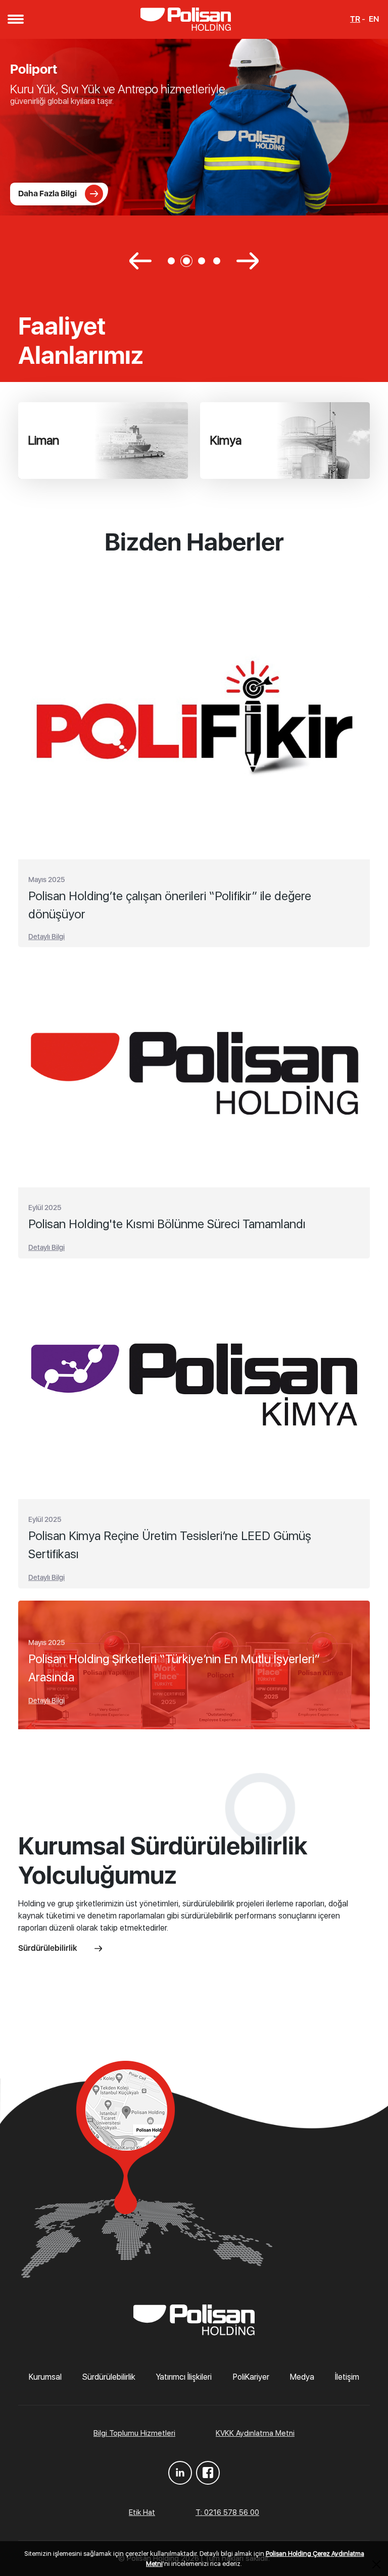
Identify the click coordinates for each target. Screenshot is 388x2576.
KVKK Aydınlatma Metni (255, 2433)
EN (374, 19)
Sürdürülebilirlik (49, 1948)
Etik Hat (142, 2512)
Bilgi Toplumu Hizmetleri (134, 2433)
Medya (302, 2377)
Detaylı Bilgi (46, 937)
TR (355, 19)
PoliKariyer (251, 2377)
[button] (15, 19)
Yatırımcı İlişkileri (184, 2377)
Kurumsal (45, 2377)
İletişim (347, 2377)
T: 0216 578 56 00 (227, 2512)
